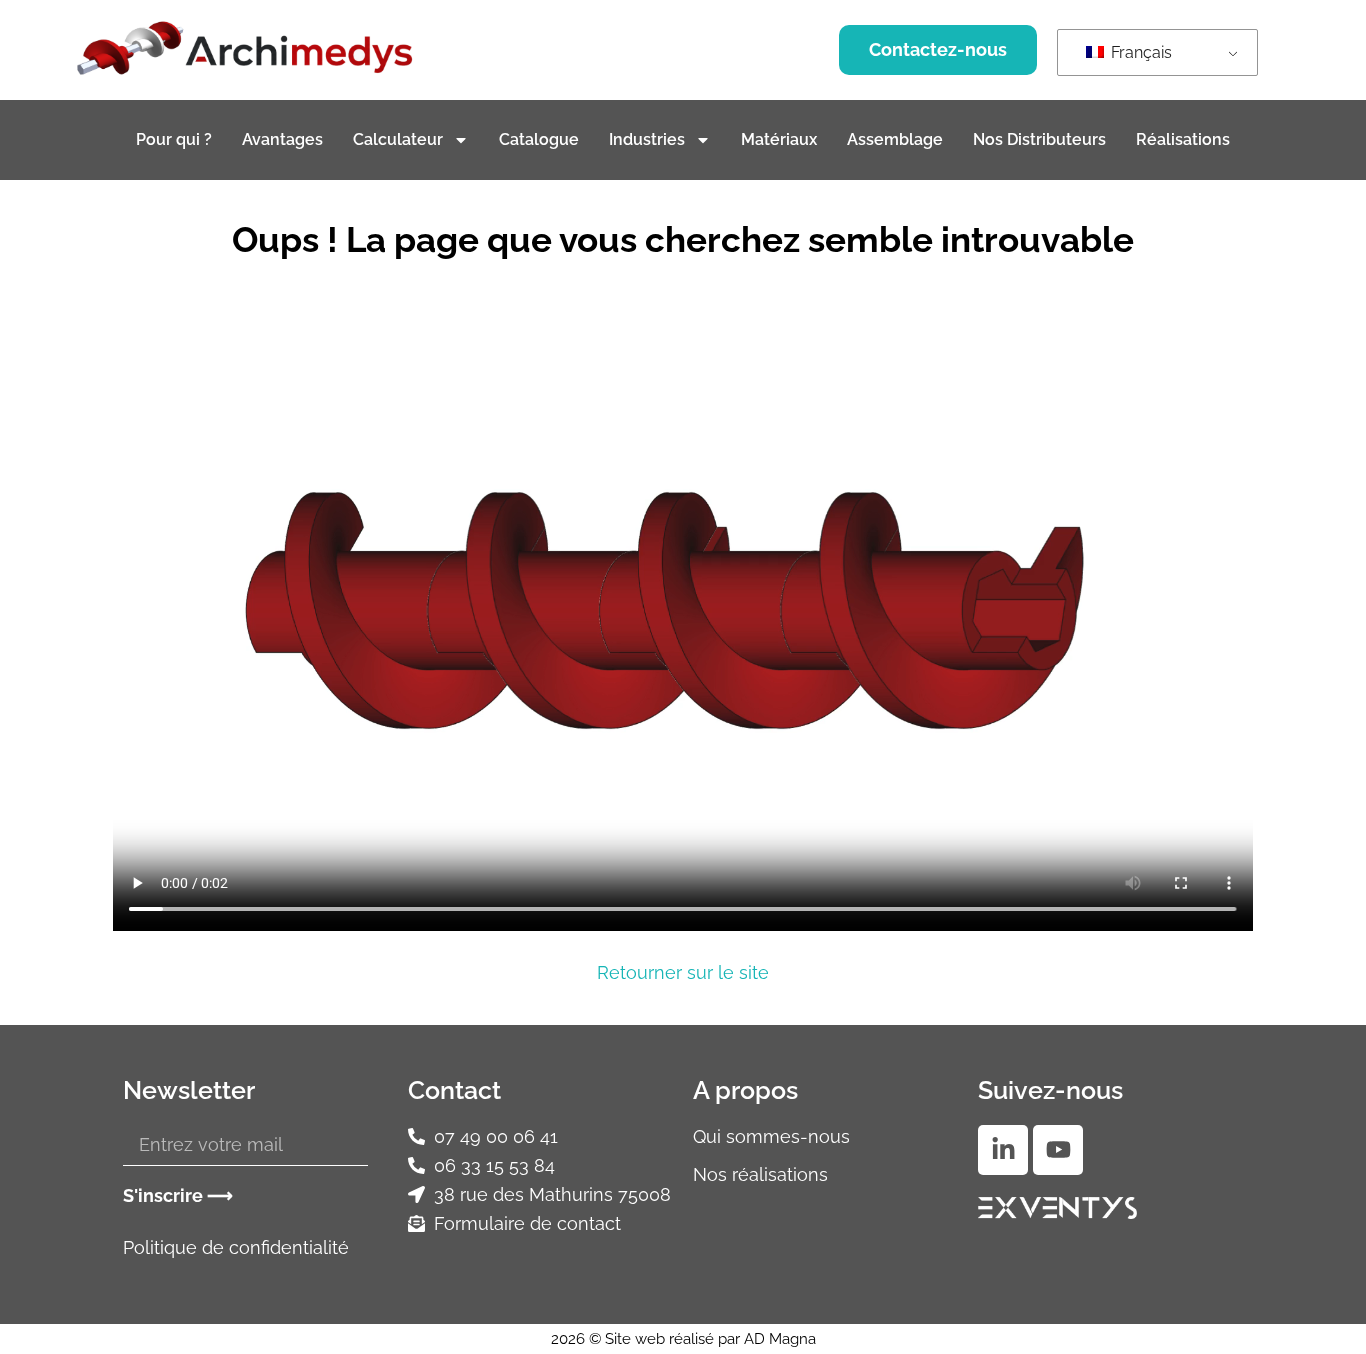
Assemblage (895, 139)
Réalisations (1183, 139)
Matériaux (779, 139)
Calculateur (398, 139)
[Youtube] (1058, 1150)
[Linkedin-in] (1003, 1150)
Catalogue (539, 139)
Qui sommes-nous (771, 1136)
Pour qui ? (174, 139)
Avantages (282, 139)
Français (1139, 52)
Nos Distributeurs (1039, 139)
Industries (647, 139)
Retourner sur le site (683, 972)
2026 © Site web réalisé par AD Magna (683, 1339)
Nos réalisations (760, 1174)
